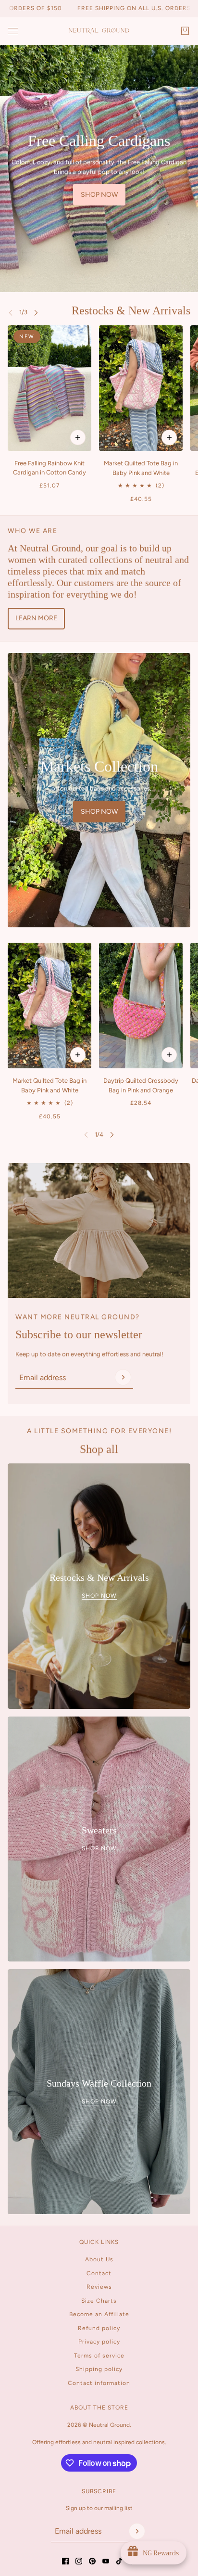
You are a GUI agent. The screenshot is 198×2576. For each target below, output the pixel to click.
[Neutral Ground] (99, 31)
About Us (99, 2259)
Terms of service (99, 2356)
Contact (99, 2273)
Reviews (99, 2287)
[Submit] (123, 1377)
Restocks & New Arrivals (131, 310)
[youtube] (106, 2561)
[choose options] (78, 437)
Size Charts (99, 2301)
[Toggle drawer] (13, 31)
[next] (36, 312)
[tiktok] (119, 2561)
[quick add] (169, 437)
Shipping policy (99, 2369)
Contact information (99, 2383)
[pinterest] (92, 2561)
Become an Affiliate (99, 2314)
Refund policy (99, 2328)
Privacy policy (99, 2342)
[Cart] (185, 31)
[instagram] (79, 2561)
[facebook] (65, 2561)
